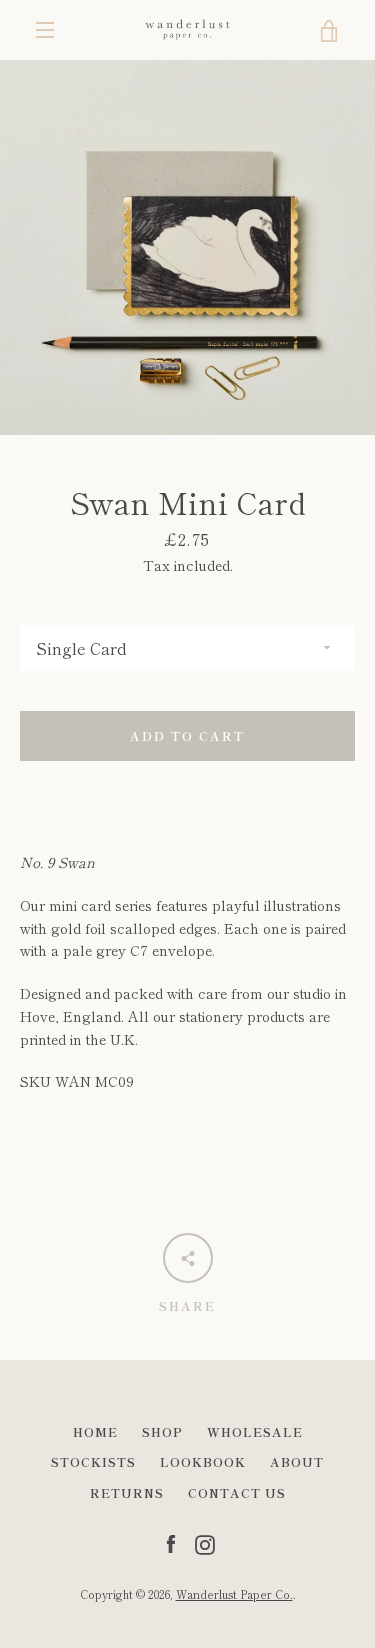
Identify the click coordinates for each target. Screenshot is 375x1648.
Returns (127, 1492)
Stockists (93, 1461)
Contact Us (237, 1492)
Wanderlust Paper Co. (234, 1594)
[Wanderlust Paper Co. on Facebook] (171, 1542)
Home (95, 1431)
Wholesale (255, 1431)
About (297, 1461)
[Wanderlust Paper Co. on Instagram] (205, 1542)
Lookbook (203, 1461)
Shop (162, 1431)
